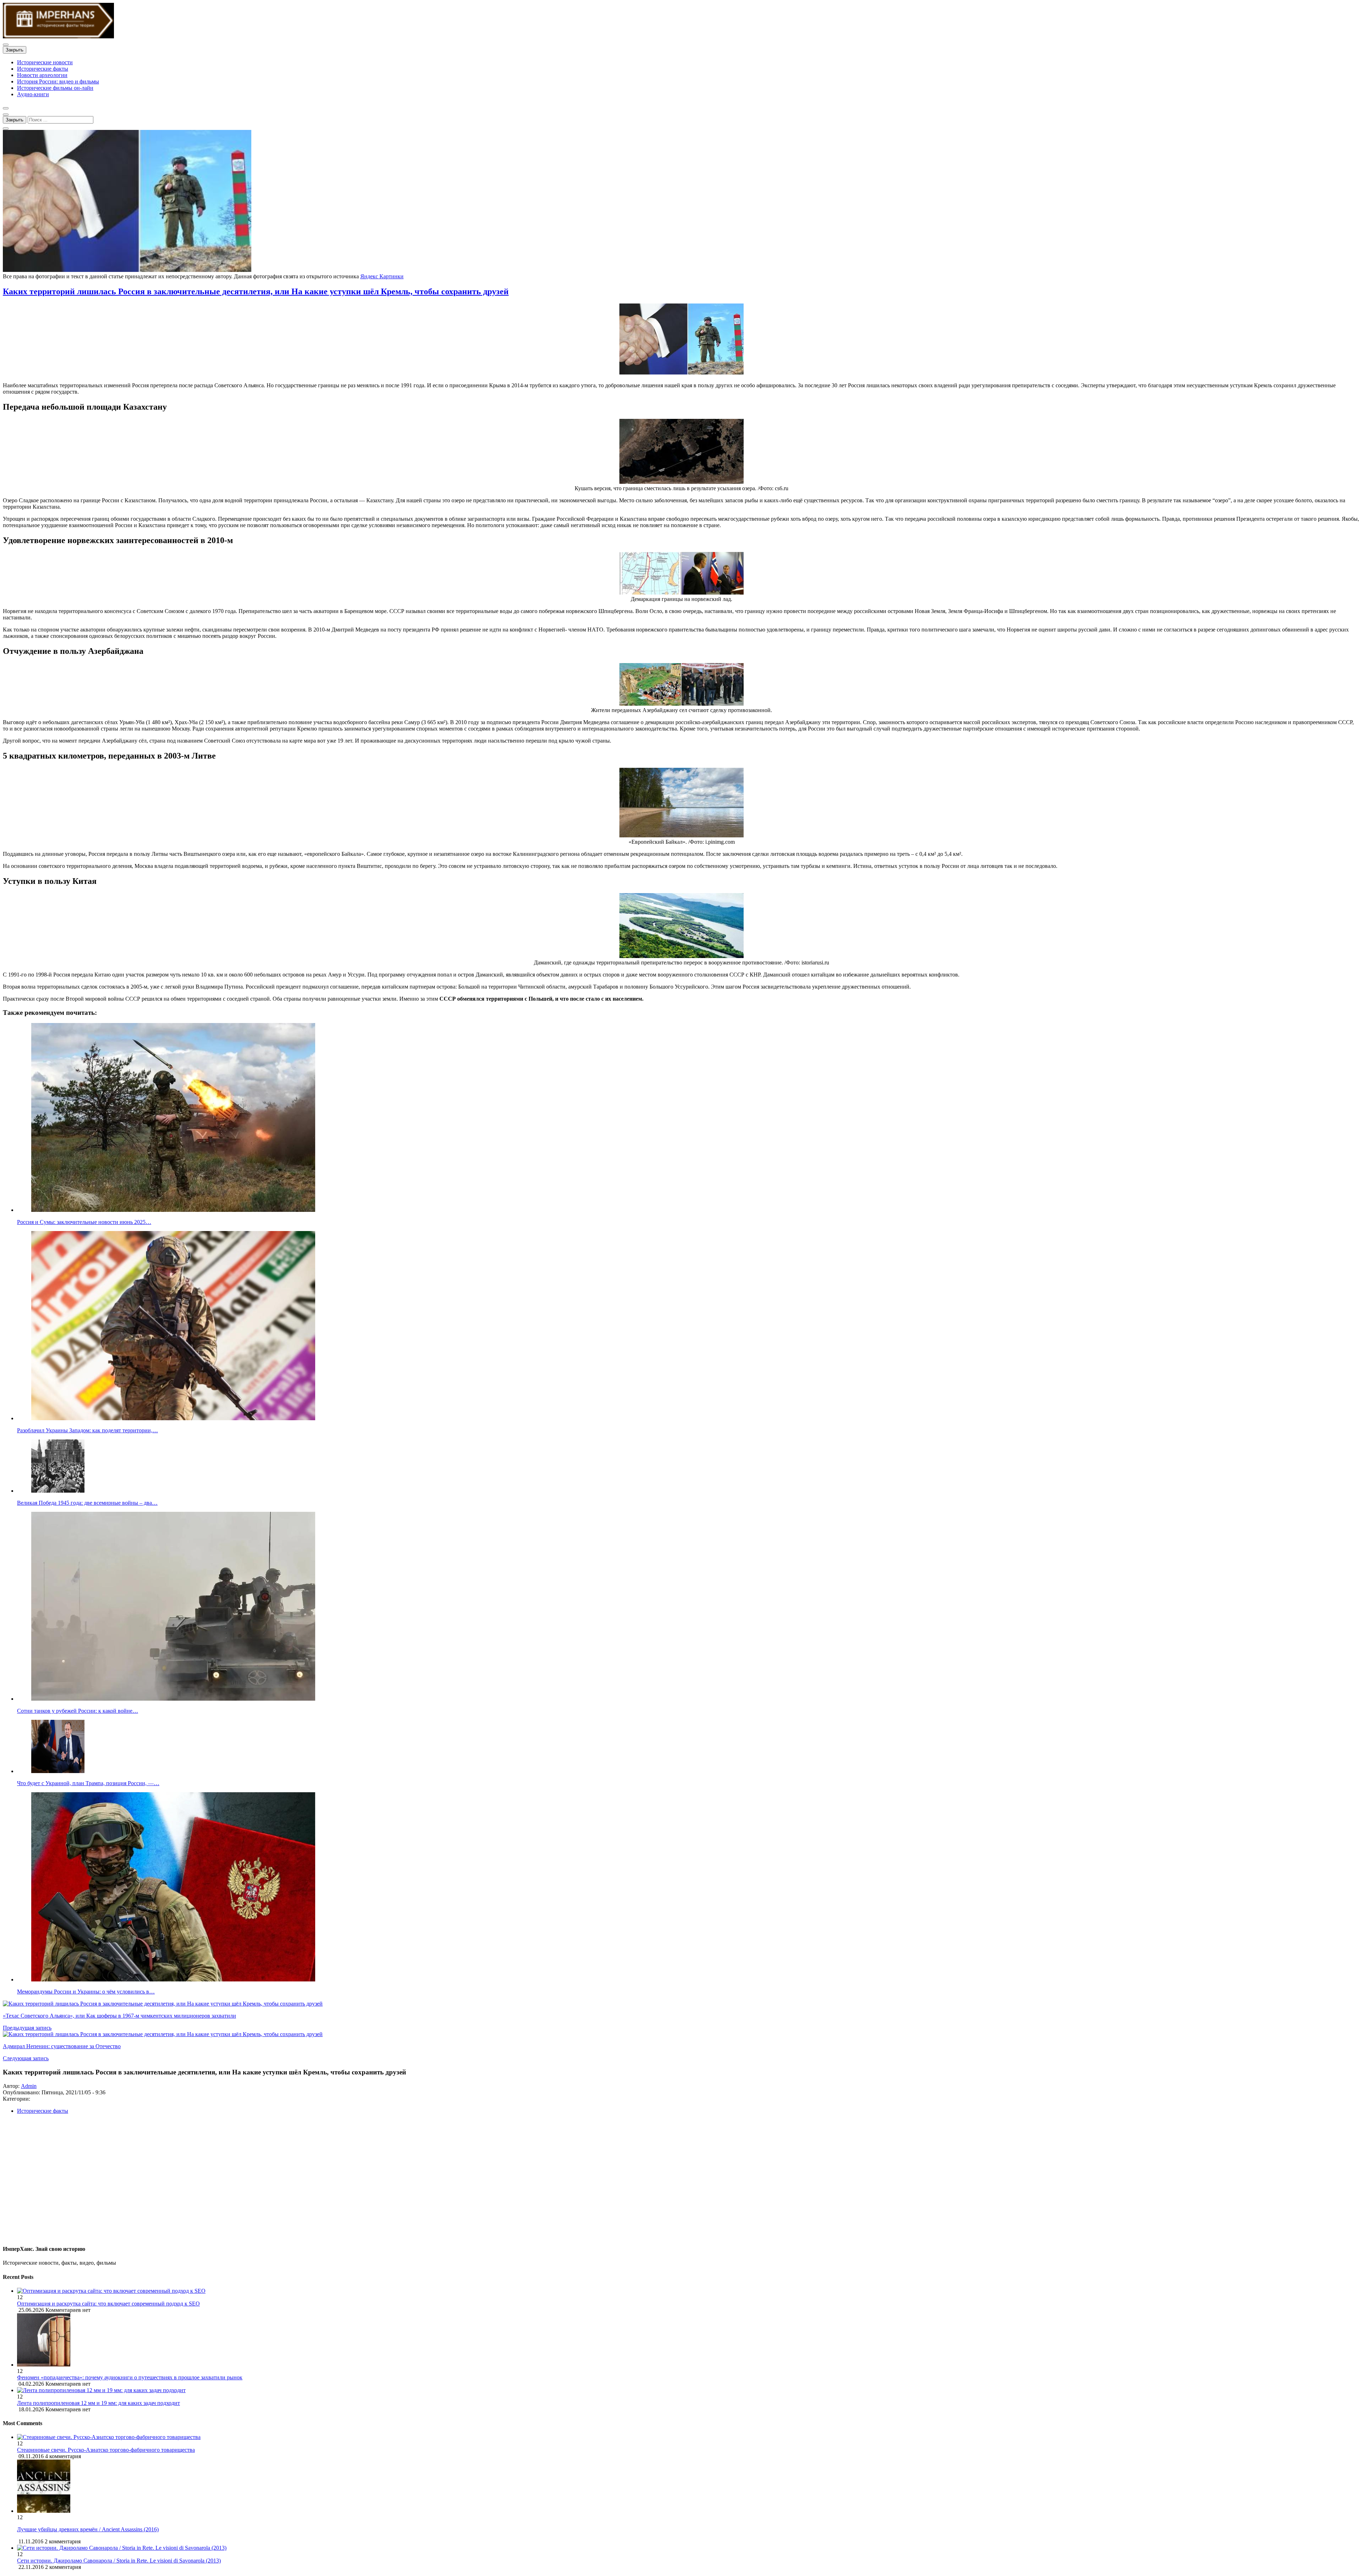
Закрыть (15, 50)
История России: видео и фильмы (58, 81)
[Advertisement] (216, 2182)
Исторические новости (45, 62)
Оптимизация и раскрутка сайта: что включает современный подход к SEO (108, 2304)
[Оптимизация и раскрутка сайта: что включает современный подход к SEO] (689, 2291)
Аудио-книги (33, 94)
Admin (29, 2086)
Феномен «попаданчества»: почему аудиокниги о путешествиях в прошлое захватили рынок (130, 2377)
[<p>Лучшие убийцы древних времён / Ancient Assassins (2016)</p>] (44, 2511)
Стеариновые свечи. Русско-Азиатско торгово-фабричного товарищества (106, 2450)
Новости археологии (42, 75)
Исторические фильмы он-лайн (55, 88)
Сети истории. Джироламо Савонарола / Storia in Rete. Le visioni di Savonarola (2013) (119, 2561)
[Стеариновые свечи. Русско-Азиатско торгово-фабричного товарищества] (109, 2437)
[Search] (6, 128)
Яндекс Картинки (382, 276)
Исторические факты (43, 69)
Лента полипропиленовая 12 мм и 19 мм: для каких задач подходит (98, 2403)
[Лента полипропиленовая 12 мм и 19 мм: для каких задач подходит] (689, 2390)
